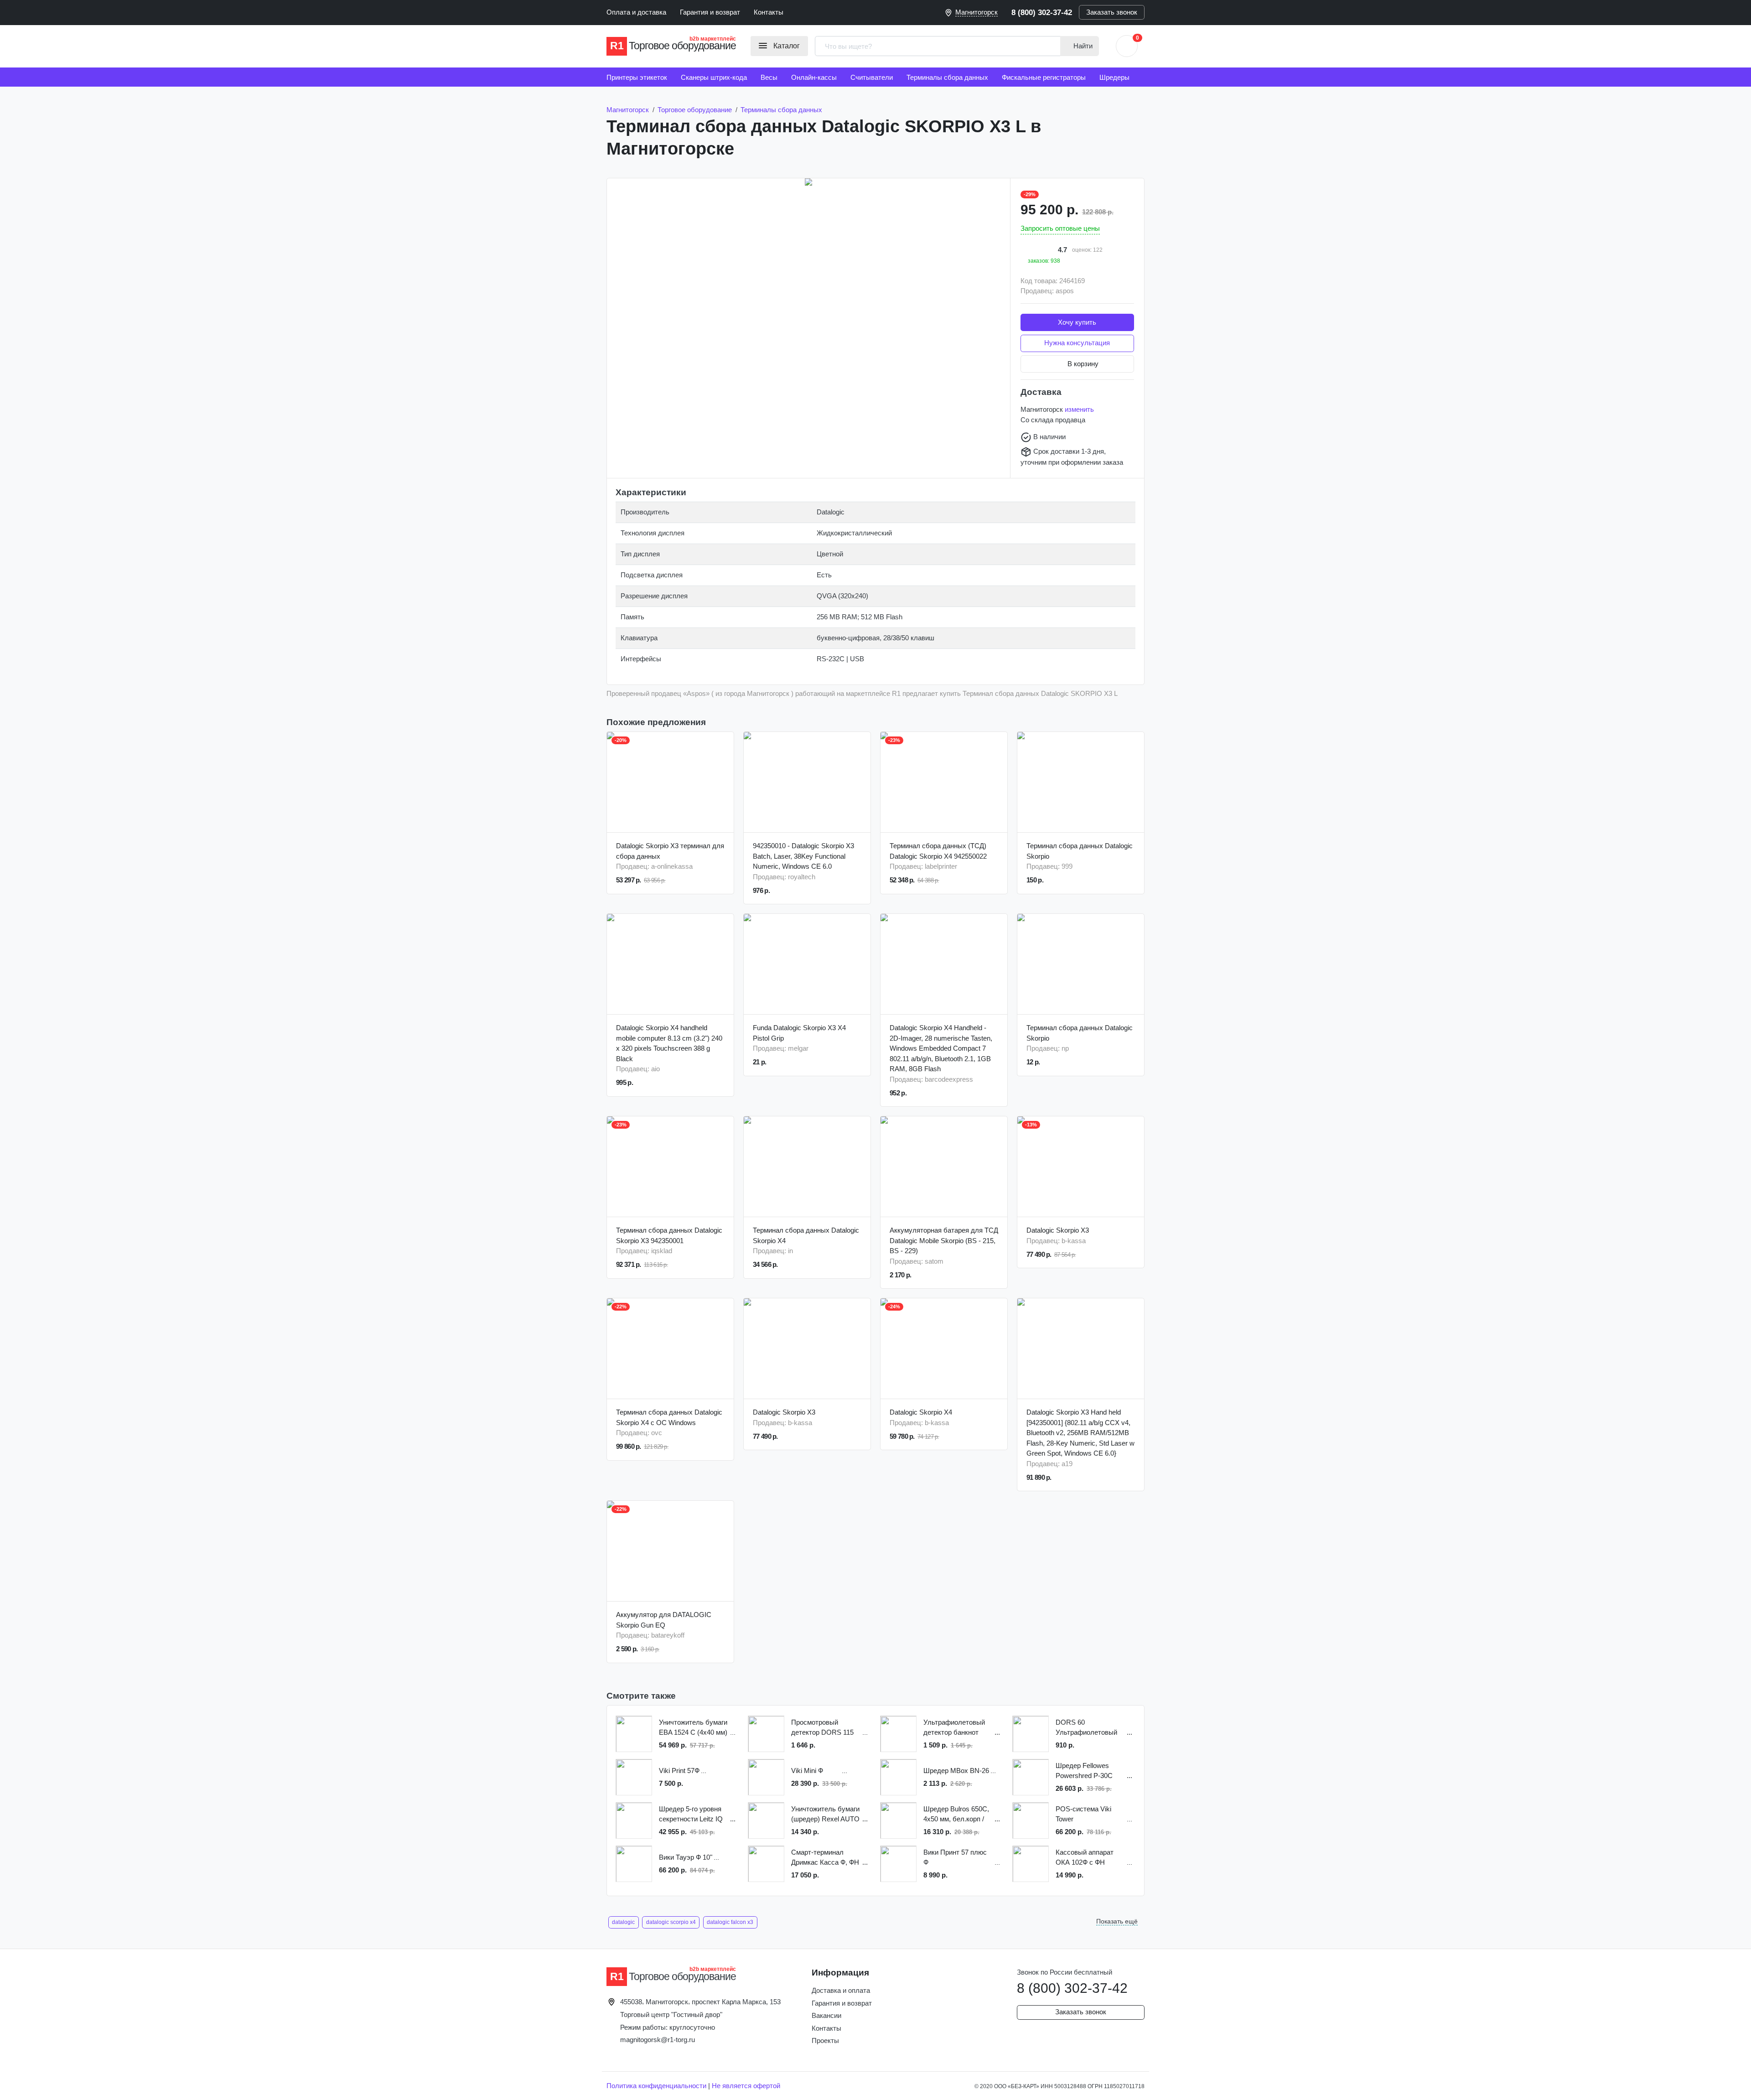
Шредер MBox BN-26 (956, 1771)
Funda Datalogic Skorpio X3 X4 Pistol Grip (799, 1033)
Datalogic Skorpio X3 (1058, 1230)
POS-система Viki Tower (1083, 1814)
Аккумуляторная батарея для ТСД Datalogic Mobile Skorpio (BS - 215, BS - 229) (944, 1240)
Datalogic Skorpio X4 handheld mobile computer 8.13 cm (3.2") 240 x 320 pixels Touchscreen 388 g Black (669, 1043)
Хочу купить (1077, 322)
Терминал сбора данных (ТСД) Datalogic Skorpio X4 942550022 (938, 851)
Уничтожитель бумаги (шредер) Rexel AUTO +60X (825, 1815)
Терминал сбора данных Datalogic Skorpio (1080, 851)
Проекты (825, 2040)
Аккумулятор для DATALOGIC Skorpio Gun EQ (664, 1620)
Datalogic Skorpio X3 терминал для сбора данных (670, 851)
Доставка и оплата (841, 1990)
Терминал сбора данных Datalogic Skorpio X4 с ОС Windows (669, 1417)
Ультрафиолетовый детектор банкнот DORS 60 (954, 1728)
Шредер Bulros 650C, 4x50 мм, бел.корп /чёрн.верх (956, 1815)
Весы (769, 77)
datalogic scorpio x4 (671, 1922)
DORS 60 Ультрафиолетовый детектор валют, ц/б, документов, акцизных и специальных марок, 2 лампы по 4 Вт (1088, 1728)
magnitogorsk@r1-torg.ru (658, 2040)
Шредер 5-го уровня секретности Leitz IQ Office (691, 1815)
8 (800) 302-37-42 (1042, 12)
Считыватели (872, 77)
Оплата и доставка (636, 12)
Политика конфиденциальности (656, 2086)
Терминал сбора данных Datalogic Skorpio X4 (806, 1235)
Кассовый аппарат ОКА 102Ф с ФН (1085, 1857)
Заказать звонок (1112, 12)
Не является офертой (746, 2086)
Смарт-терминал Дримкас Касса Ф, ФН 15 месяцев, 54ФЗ (825, 1858)
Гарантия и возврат (710, 12)
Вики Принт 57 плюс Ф (955, 1857)
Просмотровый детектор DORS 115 (822, 1727)
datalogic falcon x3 (730, 1922)
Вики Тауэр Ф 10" (686, 1857)
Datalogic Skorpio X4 (921, 1412)
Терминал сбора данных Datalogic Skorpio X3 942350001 (669, 1235)
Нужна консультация (1077, 343)
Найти (1082, 46)
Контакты (769, 12)
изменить (1079, 409)
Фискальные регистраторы (1044, 77)
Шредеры (1114, 77)
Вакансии (826, 2015)
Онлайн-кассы (814, 77)
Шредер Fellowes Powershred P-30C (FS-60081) (1084, 1771)
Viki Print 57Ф (679, 1771)
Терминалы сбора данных (947, 77)
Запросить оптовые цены (1060, 228)
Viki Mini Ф (807, 1771)
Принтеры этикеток (637, 77)
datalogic (623, 1922)
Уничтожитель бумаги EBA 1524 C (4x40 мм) (693, 1727)
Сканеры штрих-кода (714, 77)
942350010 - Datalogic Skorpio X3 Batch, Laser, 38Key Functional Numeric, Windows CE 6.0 (803, 856)
